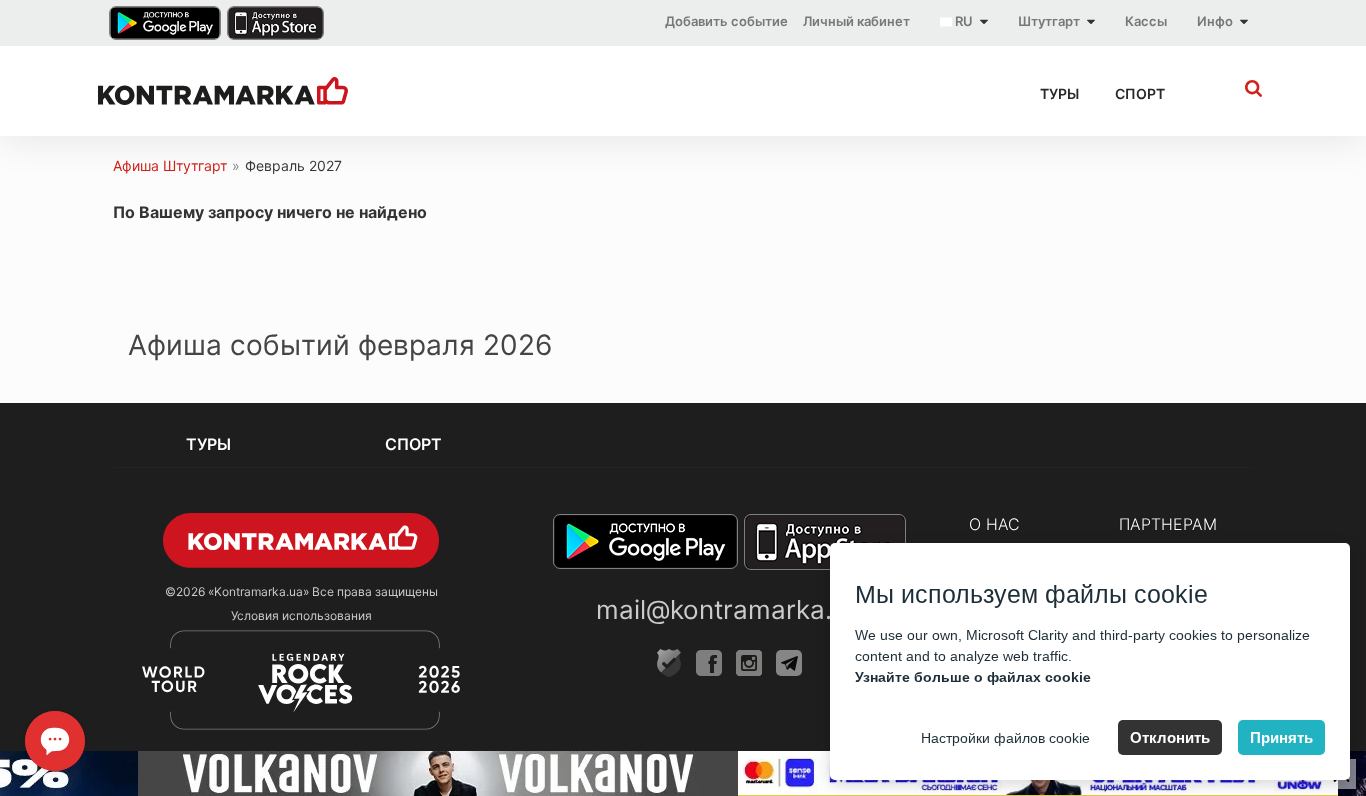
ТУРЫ (1059, 93)
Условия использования (301, 615)
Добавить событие (726, 21)
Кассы (1146, 21)
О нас (994, 524)
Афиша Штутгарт (170, 165)
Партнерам (1168, 524)
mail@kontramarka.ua (729, 609)
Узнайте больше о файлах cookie (973, 677)
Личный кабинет (856, 21)
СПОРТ (1140, 93)
